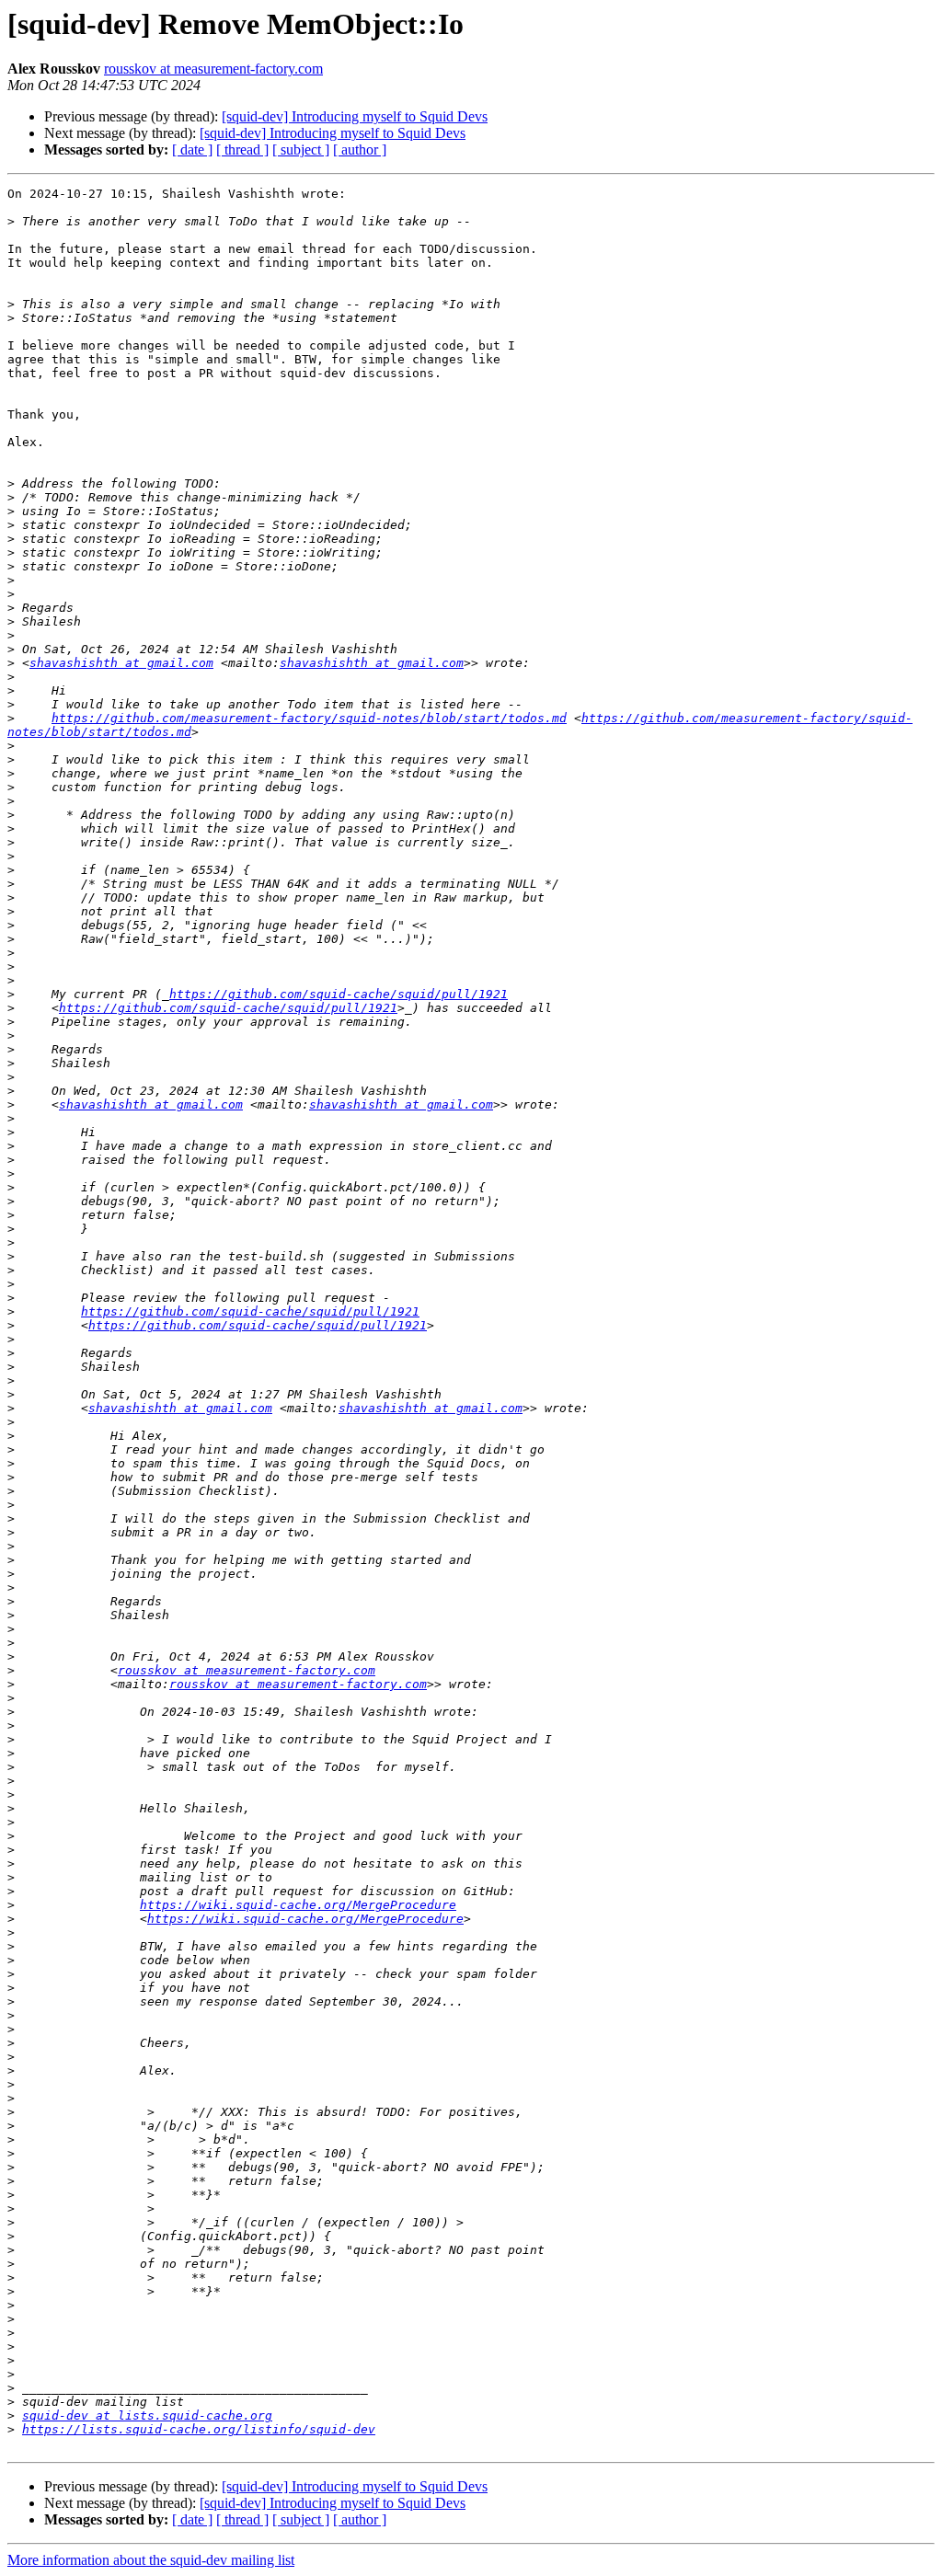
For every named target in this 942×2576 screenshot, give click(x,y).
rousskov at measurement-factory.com (213, 69)
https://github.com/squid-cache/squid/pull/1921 (339, 994)
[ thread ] (242, 149)
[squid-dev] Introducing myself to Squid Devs (355, 116)
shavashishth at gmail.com (121, 663)
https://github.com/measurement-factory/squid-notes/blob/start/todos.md (309, 718)
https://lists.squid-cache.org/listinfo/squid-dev (199, 2429)
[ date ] (192, 149)
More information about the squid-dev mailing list (151, 2560)
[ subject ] (301, 149)
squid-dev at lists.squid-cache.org (147, 2415)
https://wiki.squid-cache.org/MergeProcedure (298, 1905)
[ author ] (360, 149)
